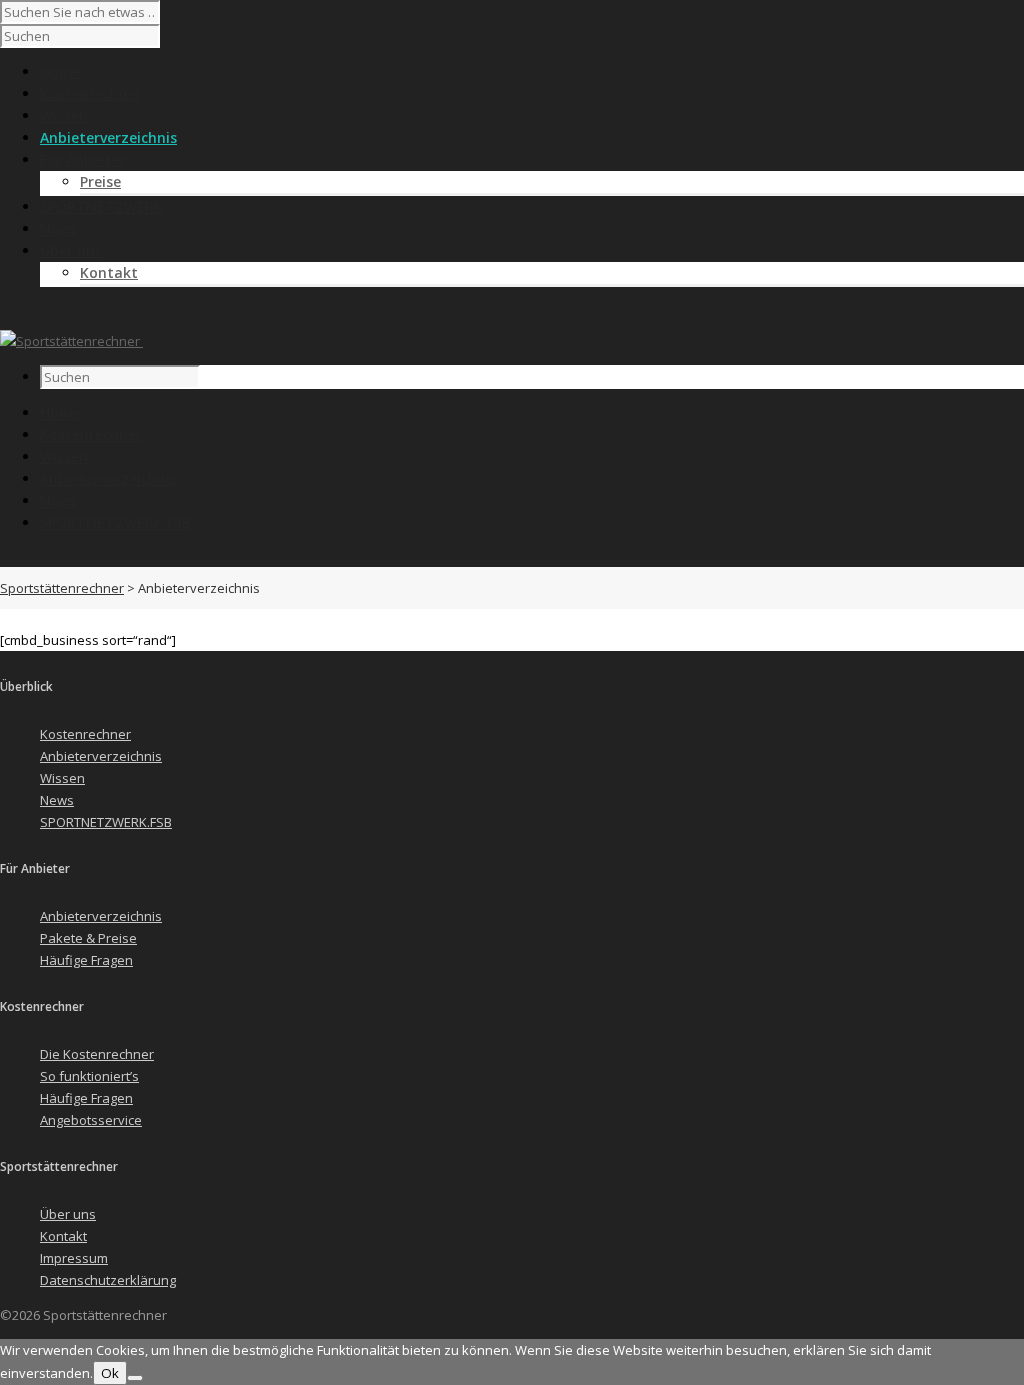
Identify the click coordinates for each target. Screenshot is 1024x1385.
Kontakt (109, 272)
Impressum (74, 1258)
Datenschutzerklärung (108, 1280)
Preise (100, 181)
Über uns (68, 1214)
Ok (110, 1373)
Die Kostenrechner (97, 1054)
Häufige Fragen (86, 960)
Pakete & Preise (88, 938)
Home (60, 412)
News (58, 500)
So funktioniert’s (89, 1076)
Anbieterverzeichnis (108, 478)
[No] (135, 1378)
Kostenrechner (91, 434)
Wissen (64, 456)
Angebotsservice (91, 1120)
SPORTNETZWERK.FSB (115, 522)
